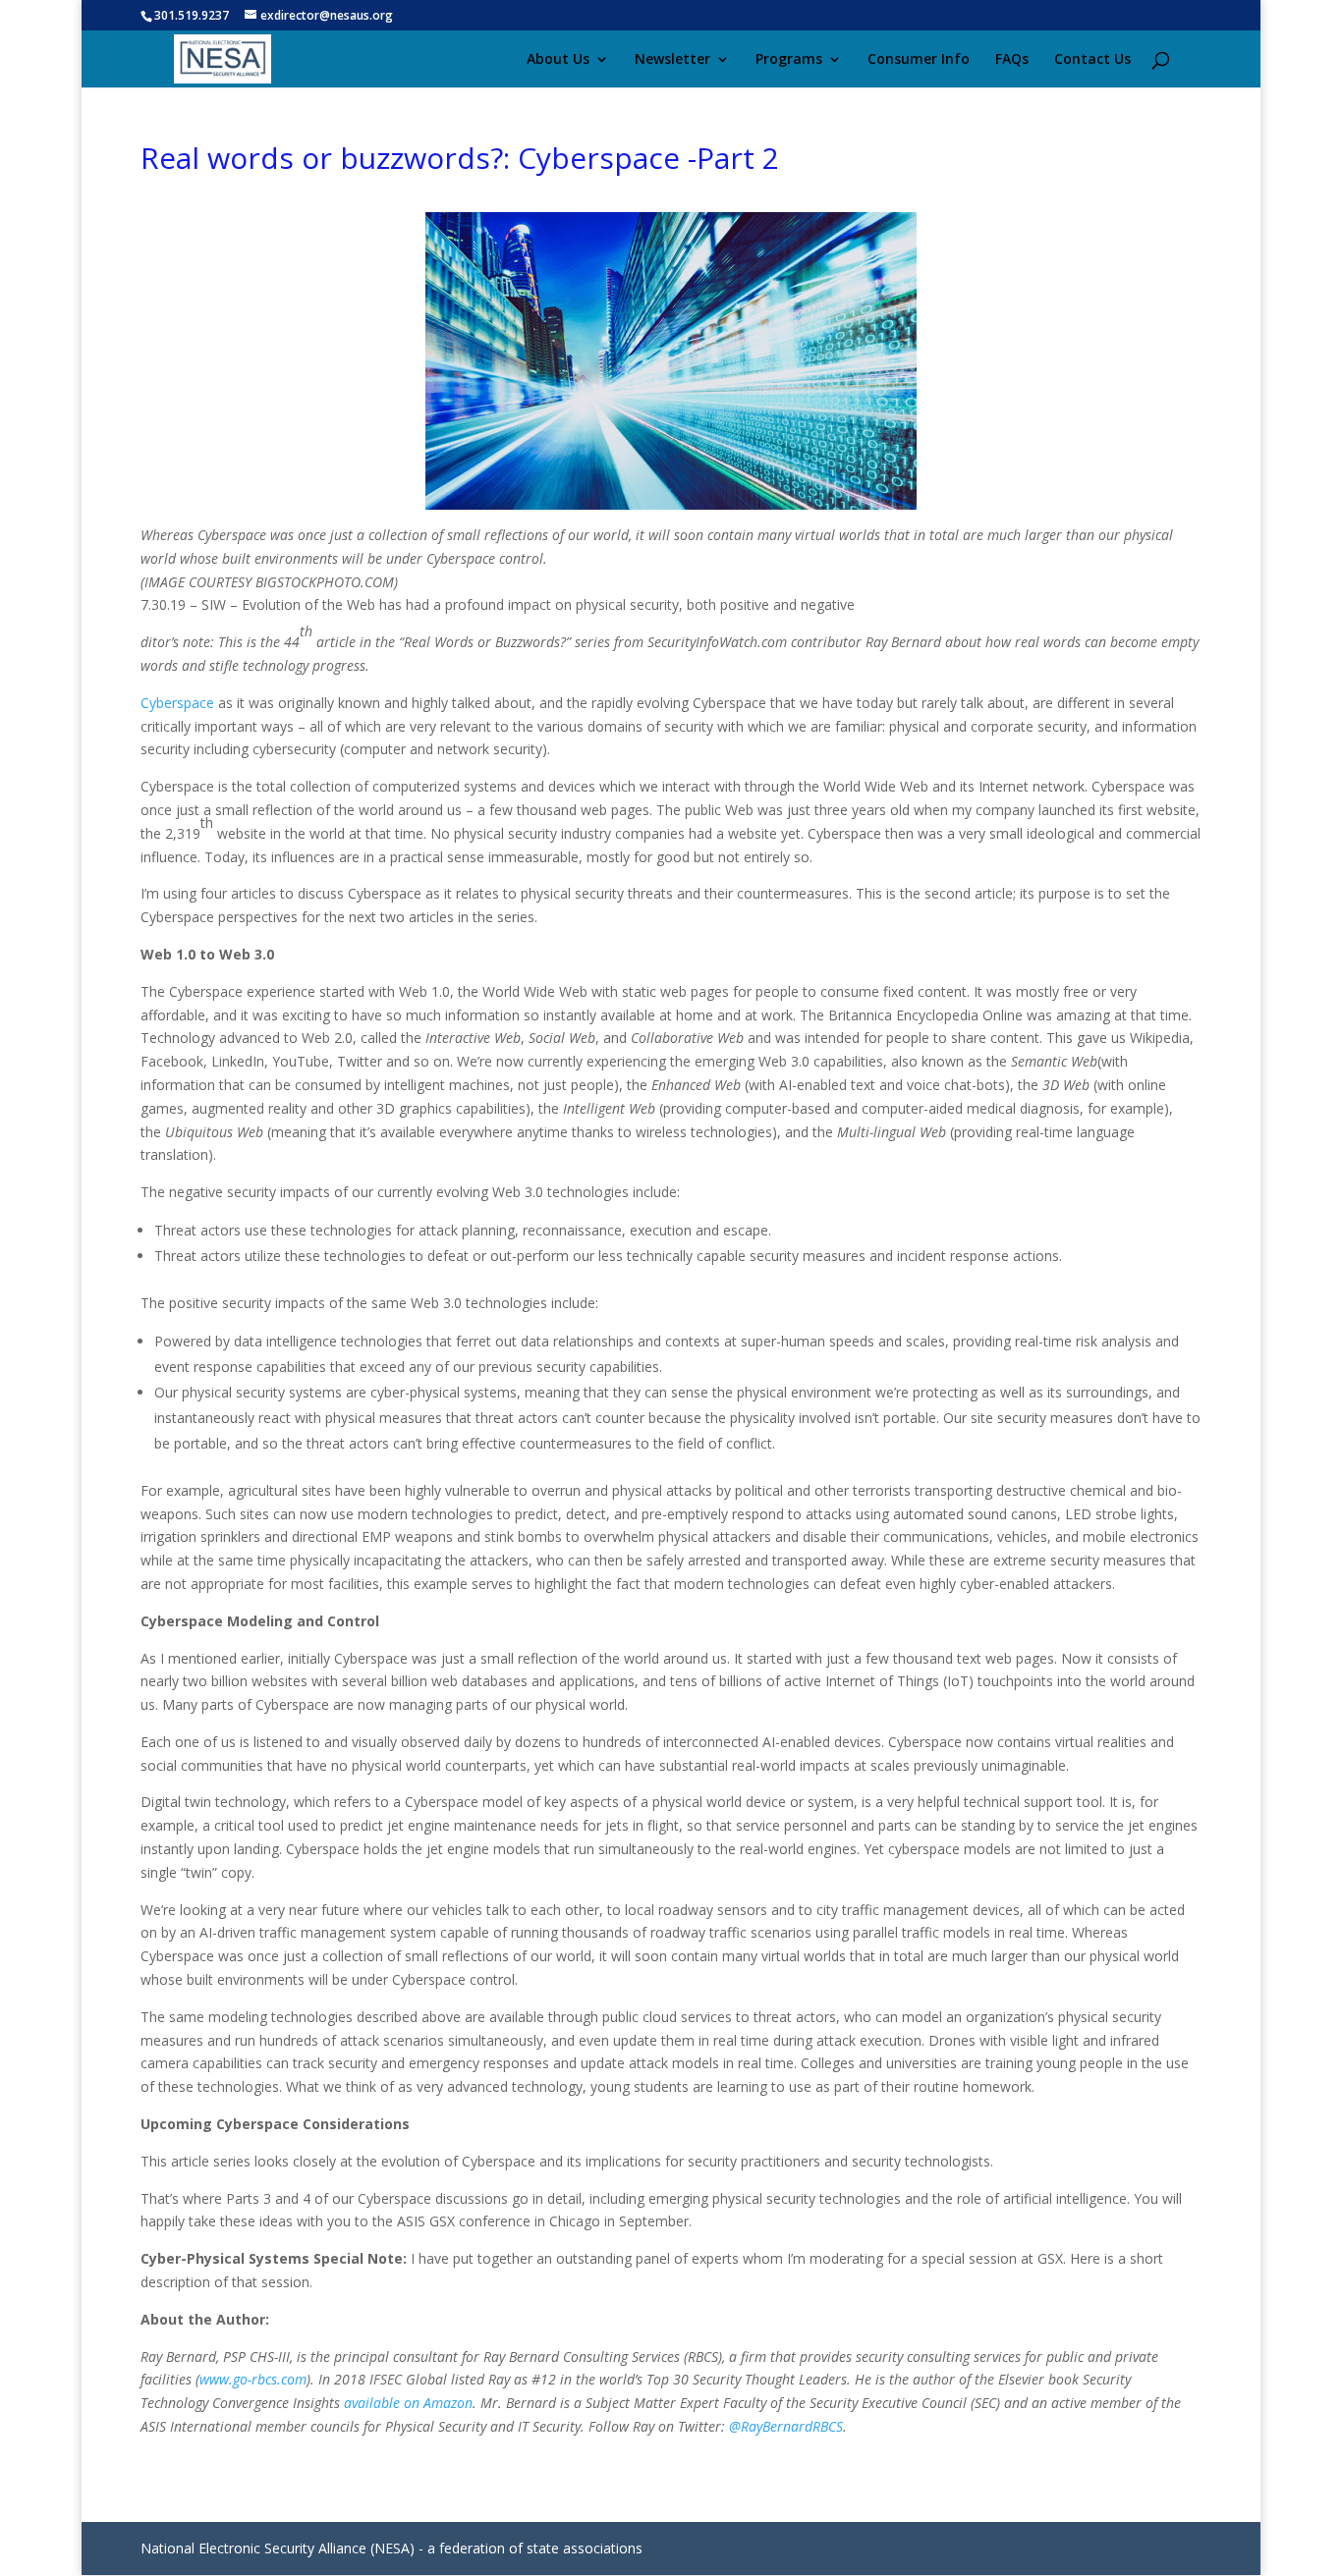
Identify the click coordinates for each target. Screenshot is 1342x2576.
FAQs (1012, 60)
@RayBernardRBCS (786, 2426)
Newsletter (672, 60)
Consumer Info (919, 60)
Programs (789, 60)
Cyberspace (177, 703)
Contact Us (1092, 60)
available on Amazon (408, 2403)
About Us (558, 60)
